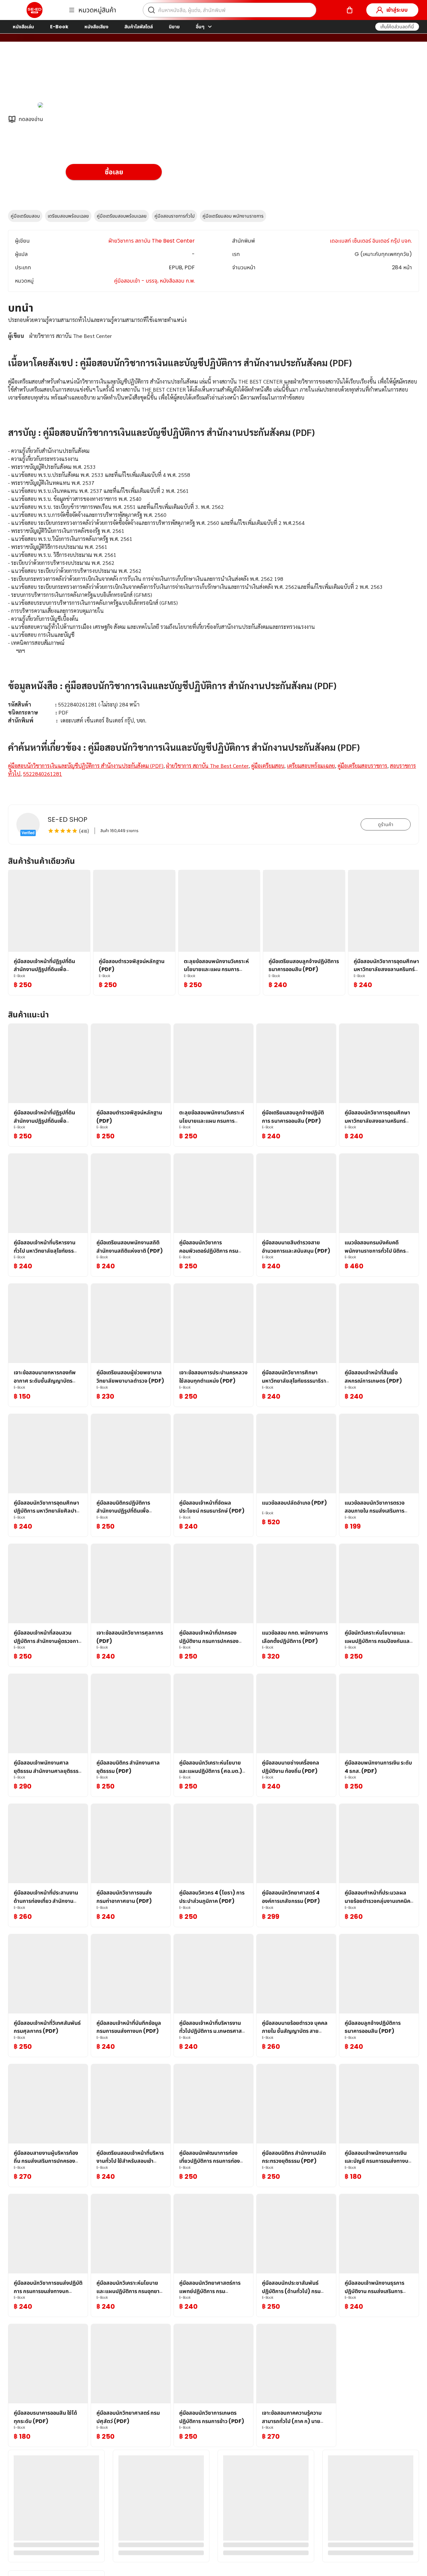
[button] (397, 27)
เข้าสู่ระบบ (397, 10)
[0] (350, 10)
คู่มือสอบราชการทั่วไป (174, 216)
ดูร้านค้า (386, 824)
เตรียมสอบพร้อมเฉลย (68, 216)
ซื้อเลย (114, 172)
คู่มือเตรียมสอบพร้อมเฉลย (122, 216)
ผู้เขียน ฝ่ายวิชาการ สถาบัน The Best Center (118, 76)
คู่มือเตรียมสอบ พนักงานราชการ (233, 216)
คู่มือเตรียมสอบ (25, 216)
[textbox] (213, 555)
